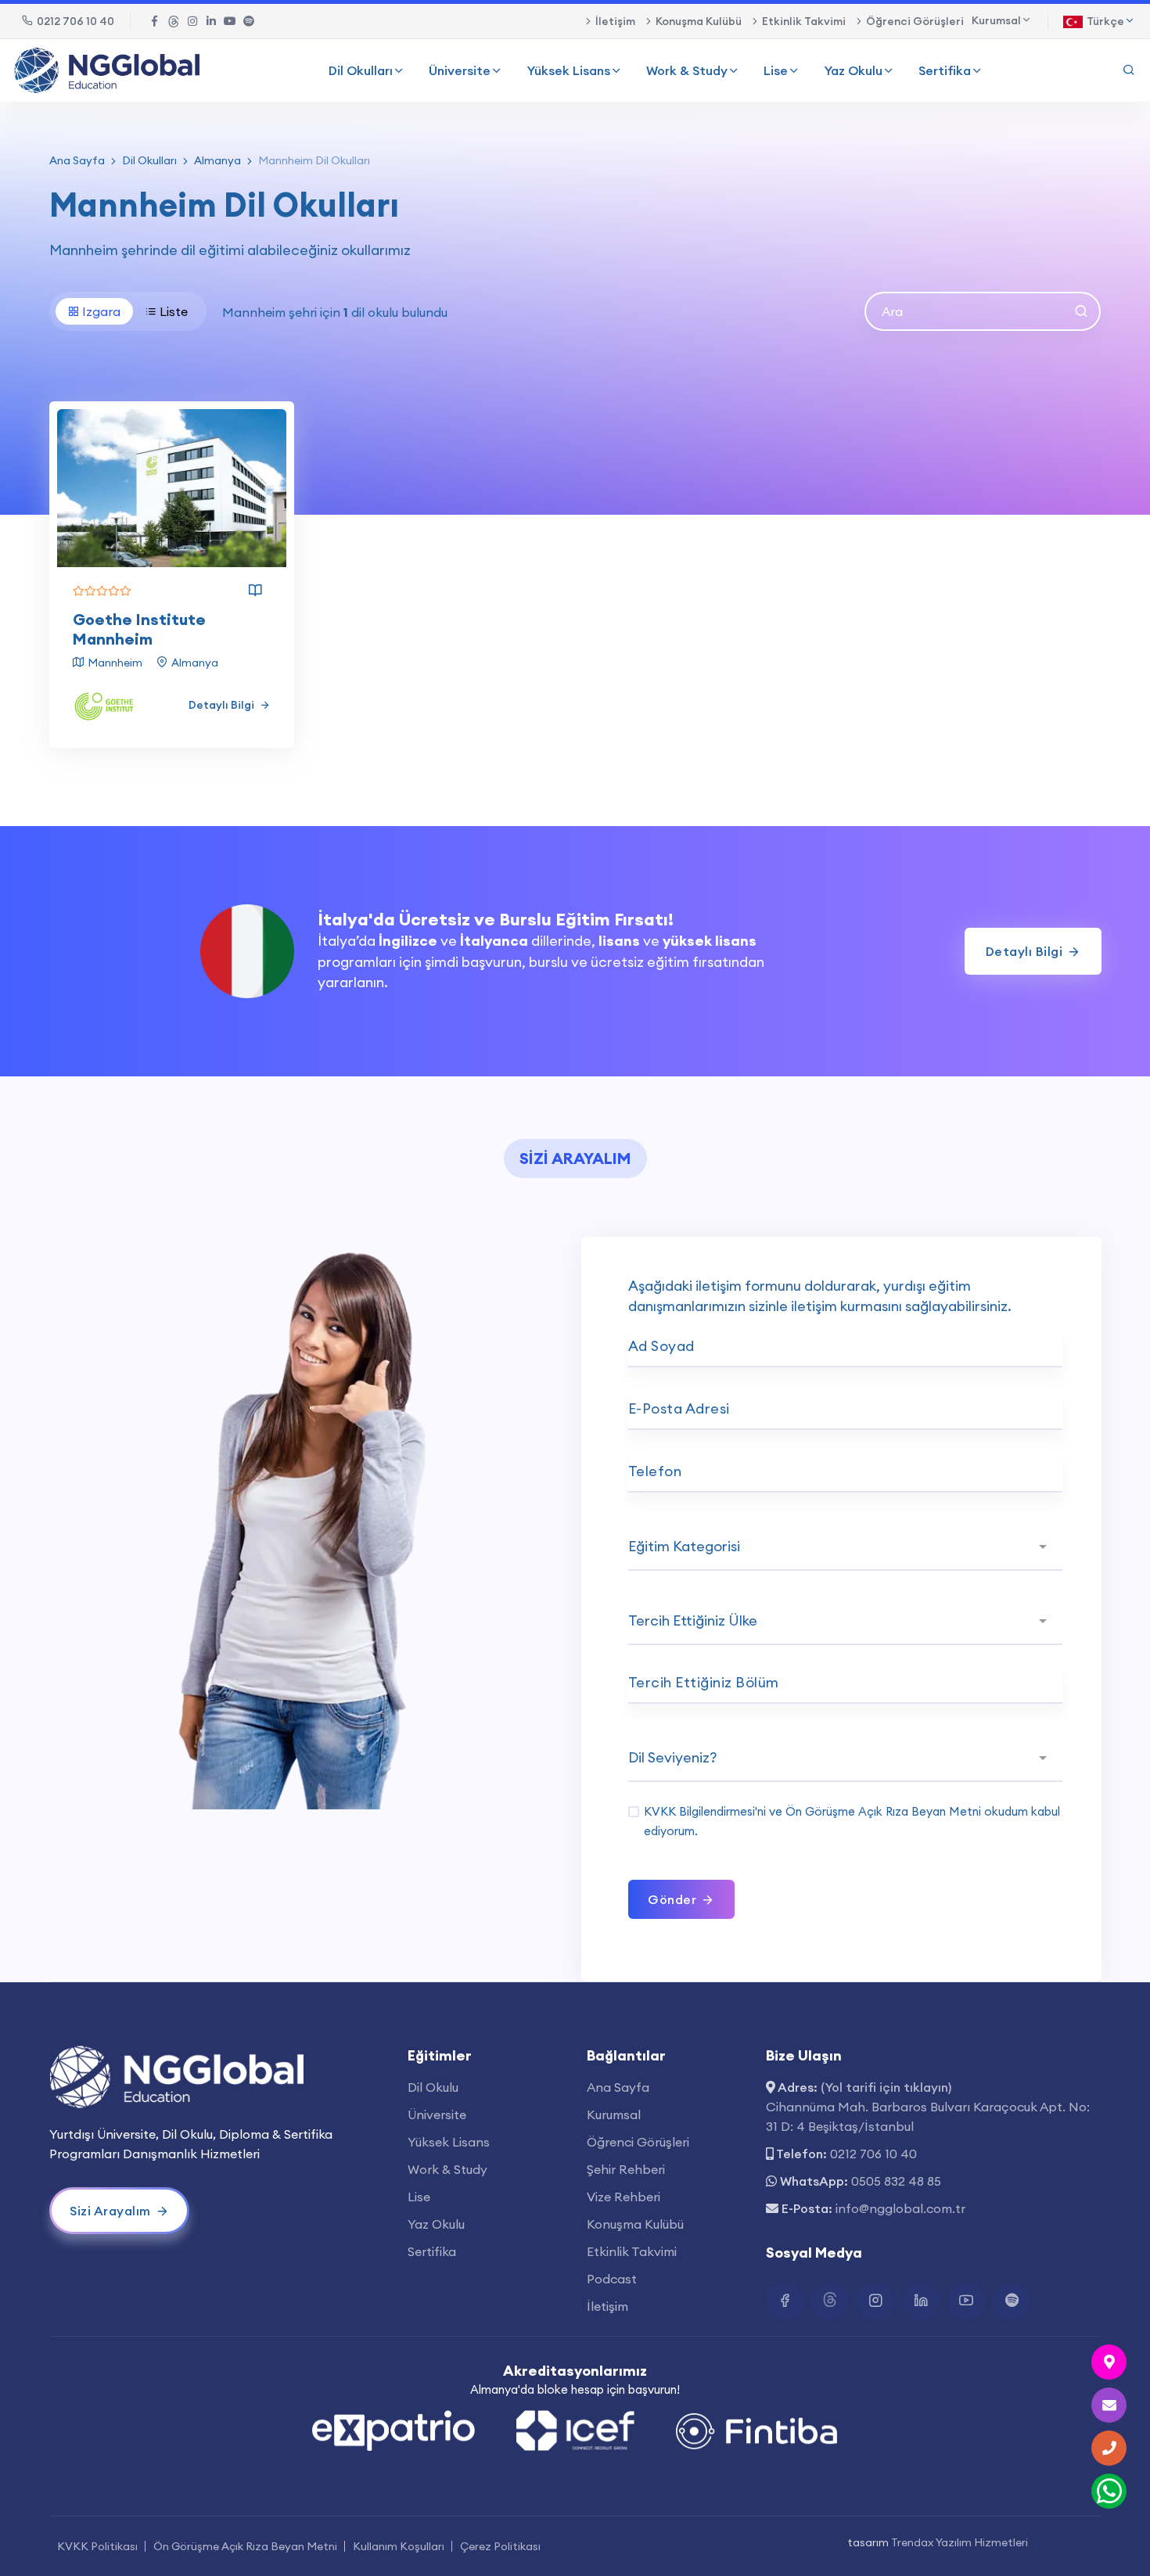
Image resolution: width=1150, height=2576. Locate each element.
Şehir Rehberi (626, 2169)
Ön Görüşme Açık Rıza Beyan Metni (883, 1811)
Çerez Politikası (500, 2546)
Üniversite (460, 70)
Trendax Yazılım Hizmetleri (960, 2542)
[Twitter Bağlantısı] (174, 21)
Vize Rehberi (624, 2197)
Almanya (217, 160)
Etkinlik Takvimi (804, 21)
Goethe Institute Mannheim (139, 629)
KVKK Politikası (97, 2546)
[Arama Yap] (1129, 70)
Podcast (612, 2279)
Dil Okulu (433, 2087)
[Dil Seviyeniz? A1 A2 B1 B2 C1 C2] (845, 1759)
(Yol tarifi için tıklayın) (886, 2087)
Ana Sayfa (77, 160)
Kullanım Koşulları (399, 2546)
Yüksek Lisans (568, 70)
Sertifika (945, 70)
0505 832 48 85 (896, 2181)
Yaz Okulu (853, 70)
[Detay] (255, 591)
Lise (776, 70)
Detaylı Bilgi (223, 705)
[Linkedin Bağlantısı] (211, 21)
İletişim (615, 21)
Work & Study (687, 70)
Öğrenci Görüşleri (915, 21)
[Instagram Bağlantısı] (192, 21)
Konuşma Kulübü (699, 21)
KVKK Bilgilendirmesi (699, 1811)
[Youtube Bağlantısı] (230, 21)
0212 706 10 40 (75, 21)
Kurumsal (614, 2114)
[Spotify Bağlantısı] (249, 21)
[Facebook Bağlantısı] (155, 21)
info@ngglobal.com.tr (900, 2208)
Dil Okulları (361, 70)
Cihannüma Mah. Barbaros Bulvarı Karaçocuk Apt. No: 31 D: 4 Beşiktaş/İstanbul (928, 2116)
